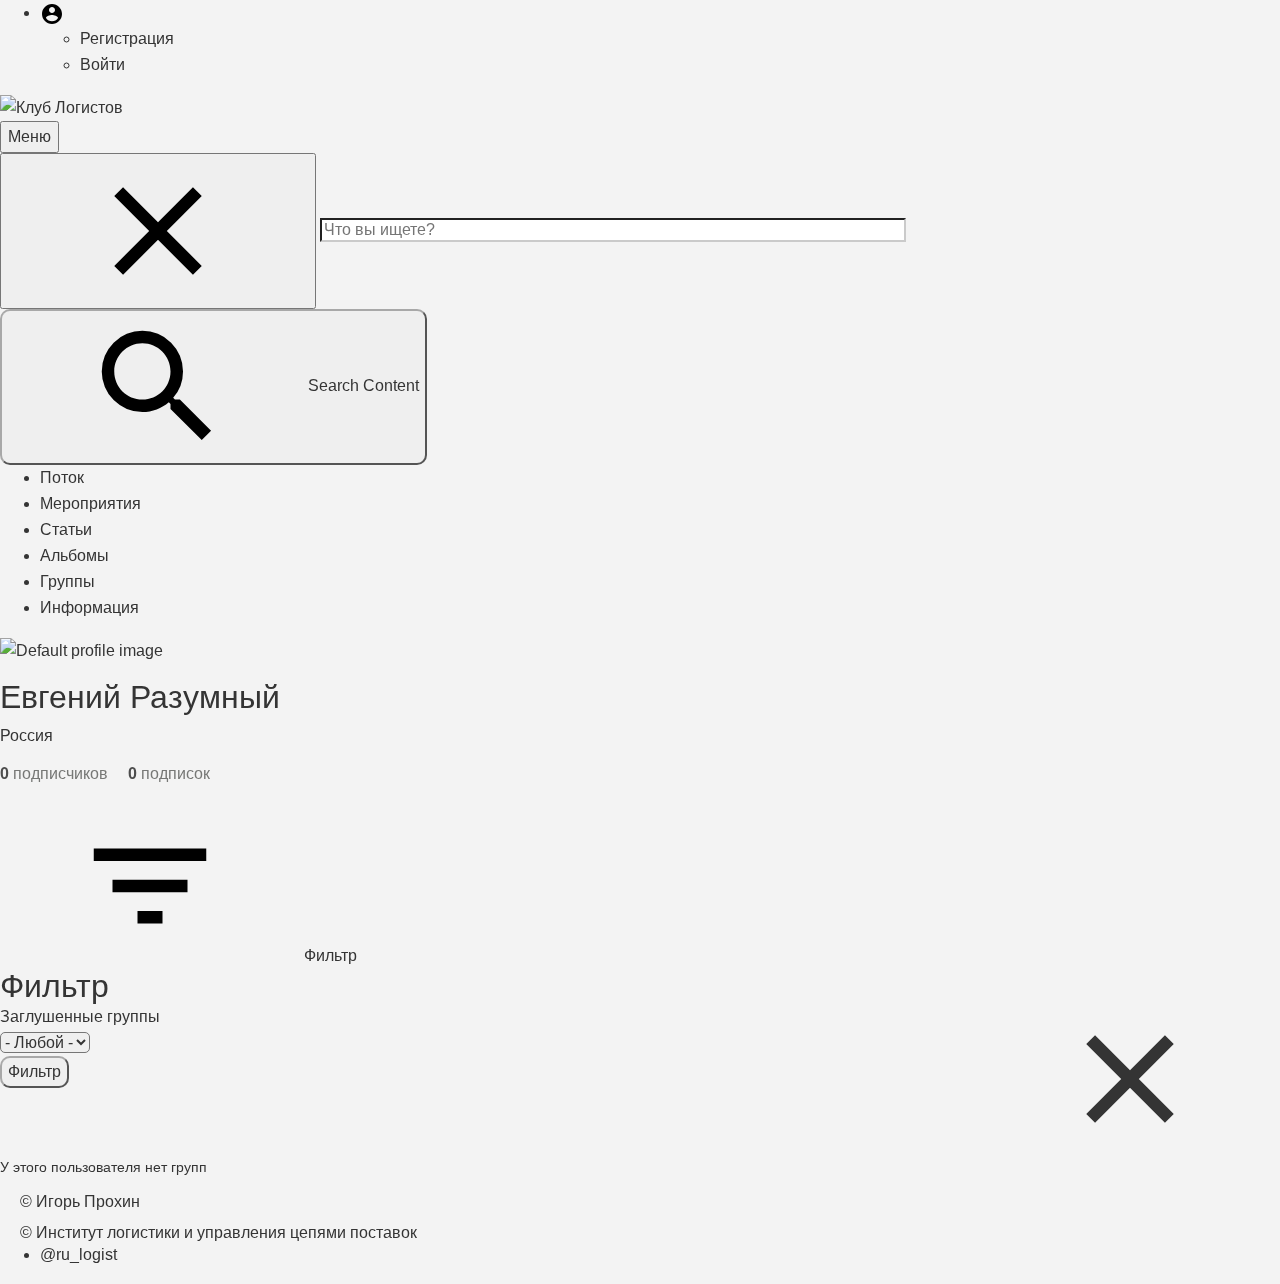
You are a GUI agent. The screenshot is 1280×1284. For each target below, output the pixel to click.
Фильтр (328, 955)
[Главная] (61, 106)
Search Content (363, 385)
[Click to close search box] (1130, 1079)
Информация (89, 607)
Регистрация (127, 38)
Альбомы (74, 555)
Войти (102, 64)
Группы (67, 581)
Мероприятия (90, 503)
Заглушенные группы (80, 1016)
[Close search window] (158, 231)
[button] (52, 12)
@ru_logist (78, 1254)
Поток (62, 477)
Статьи (66, 529)
